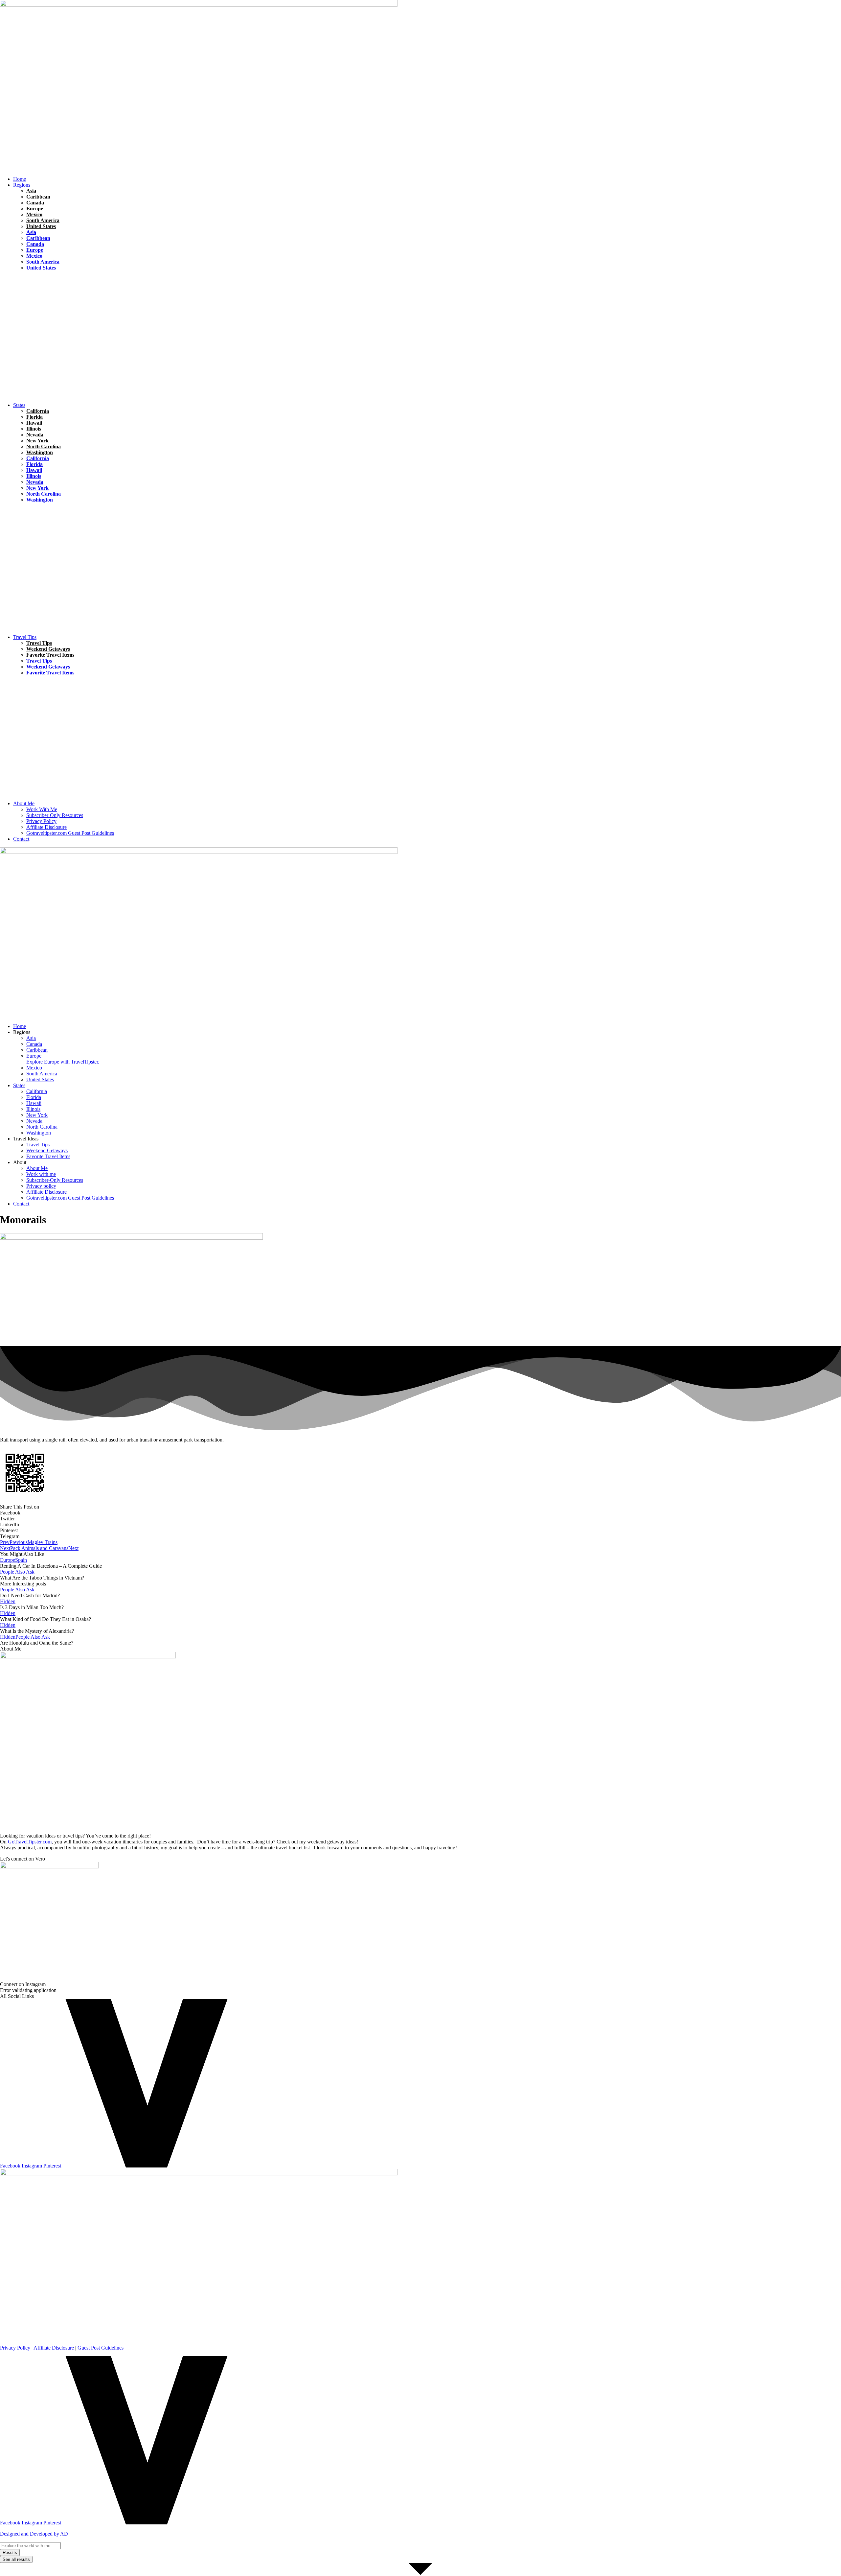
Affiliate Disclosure (54, 2348)
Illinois (34, 429)
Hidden (21, 518)
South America (43, 220)
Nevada (35, 435)
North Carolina (44, 446)
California (38, 411)
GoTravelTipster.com (30, 1842)
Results (10, 2553)
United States (41, 226)
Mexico (34, 214)
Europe (35, 209)
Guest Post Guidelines (101, 2348)
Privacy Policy (15, 2348)
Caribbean (38, 197)
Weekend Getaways (48, 649)
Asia (31, 191)
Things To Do (60, 679)
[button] (427, 185)
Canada (35, 203)
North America (45, 299)
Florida (21, 274)
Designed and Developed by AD (34, 2534)
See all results (16, 2559)
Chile (19, 286)
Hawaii (21, 299)
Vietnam (58, 312)
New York (37, 441)
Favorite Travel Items (50, 655)
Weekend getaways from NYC (97, 506)
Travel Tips (70, 286)
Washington (40, 452)
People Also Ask (17, 1572)
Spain (21, 1560)
